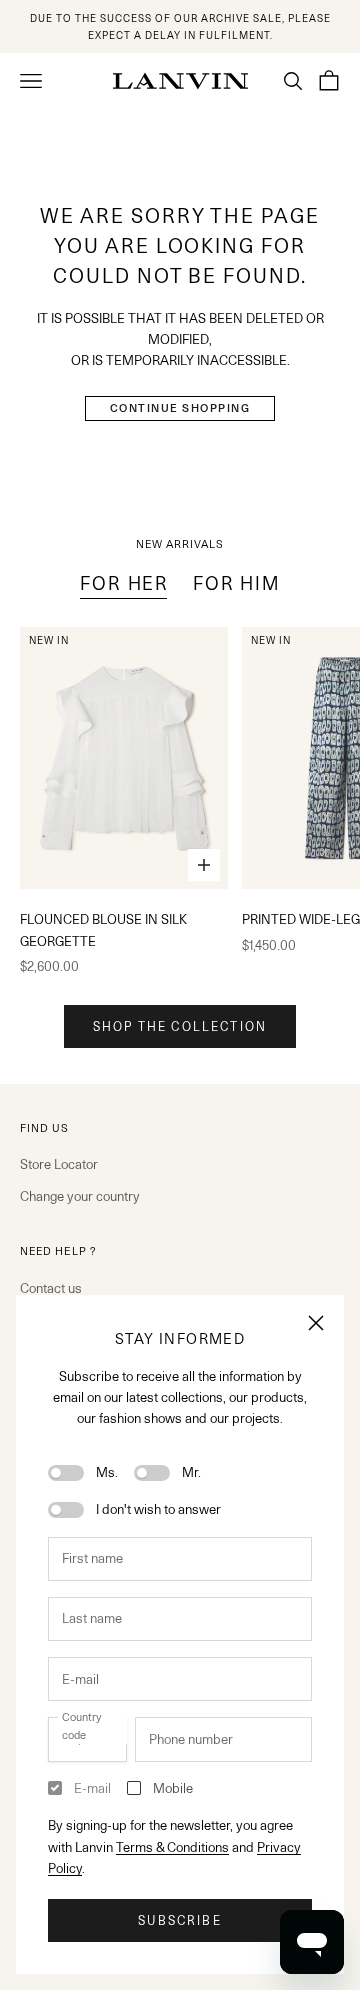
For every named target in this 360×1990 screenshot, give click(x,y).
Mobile (173, 1788)
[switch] (66, 1473)
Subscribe (179, 1920)
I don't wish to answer (158, 1509)
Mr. (191, 1472)
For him (236, 583)
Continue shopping (180, 408)
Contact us (51, 1288)
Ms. (107, 1472)
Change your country (80, 1196)
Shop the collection (180, 1026)
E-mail (92, 1788)
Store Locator (59, 1164)
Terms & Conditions (172, 1847)
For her (124, 583)
